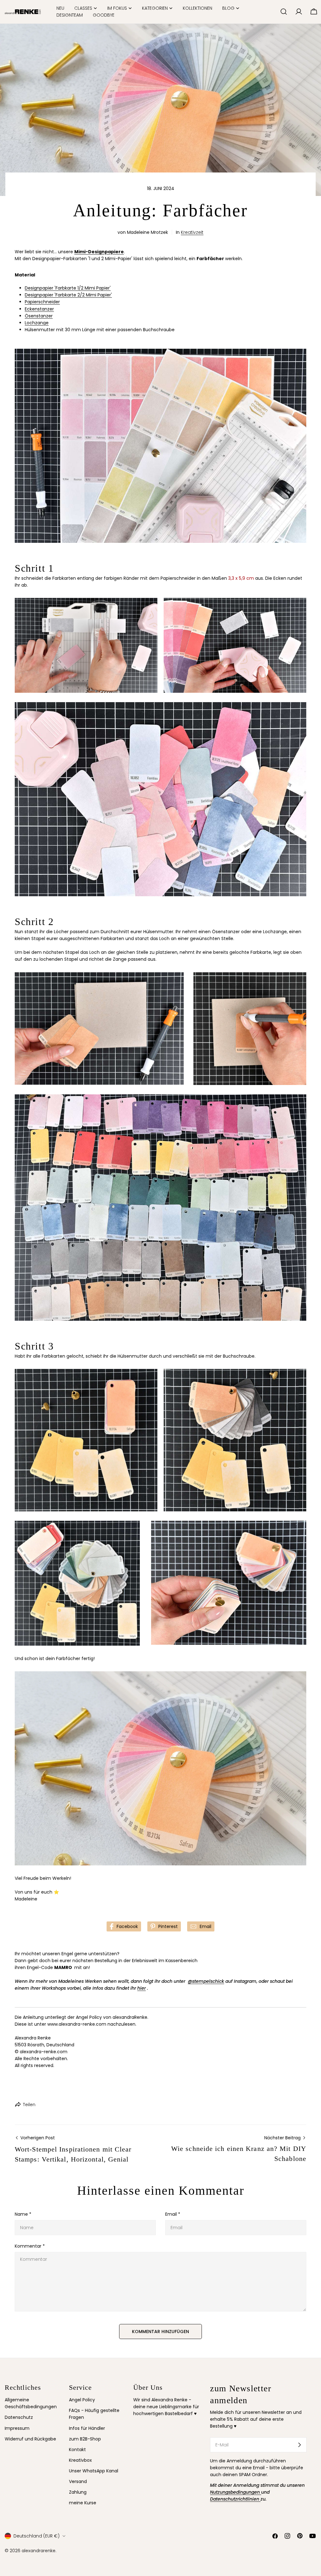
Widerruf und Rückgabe (30, 2439)
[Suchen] (284, 12)
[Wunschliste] (273, 12)
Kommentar (30, 2246)
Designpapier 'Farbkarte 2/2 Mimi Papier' (68, 295)
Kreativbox (80, 2460)
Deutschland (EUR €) (37, 2536)
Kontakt (77, 2450)
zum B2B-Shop (85, 2439)
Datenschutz (19, 2417)
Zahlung (78, 2492)
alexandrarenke (39, 2551)
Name (23, 2214)
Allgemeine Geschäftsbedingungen (31, 2403)
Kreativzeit (192, 232)
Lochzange (37, 323)
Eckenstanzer (39, 309)
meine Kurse (83, 2503)
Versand (78, 2481)
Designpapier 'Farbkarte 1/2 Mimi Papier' (68, 288)
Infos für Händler (87, 2428)
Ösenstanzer (39, 316)
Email (173, 2214)
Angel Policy (82, 2400)
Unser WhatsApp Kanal (94, 2471)
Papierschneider (42, 302)
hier (142, 1988)
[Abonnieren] (299, 2445)
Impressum (17, 2428)
